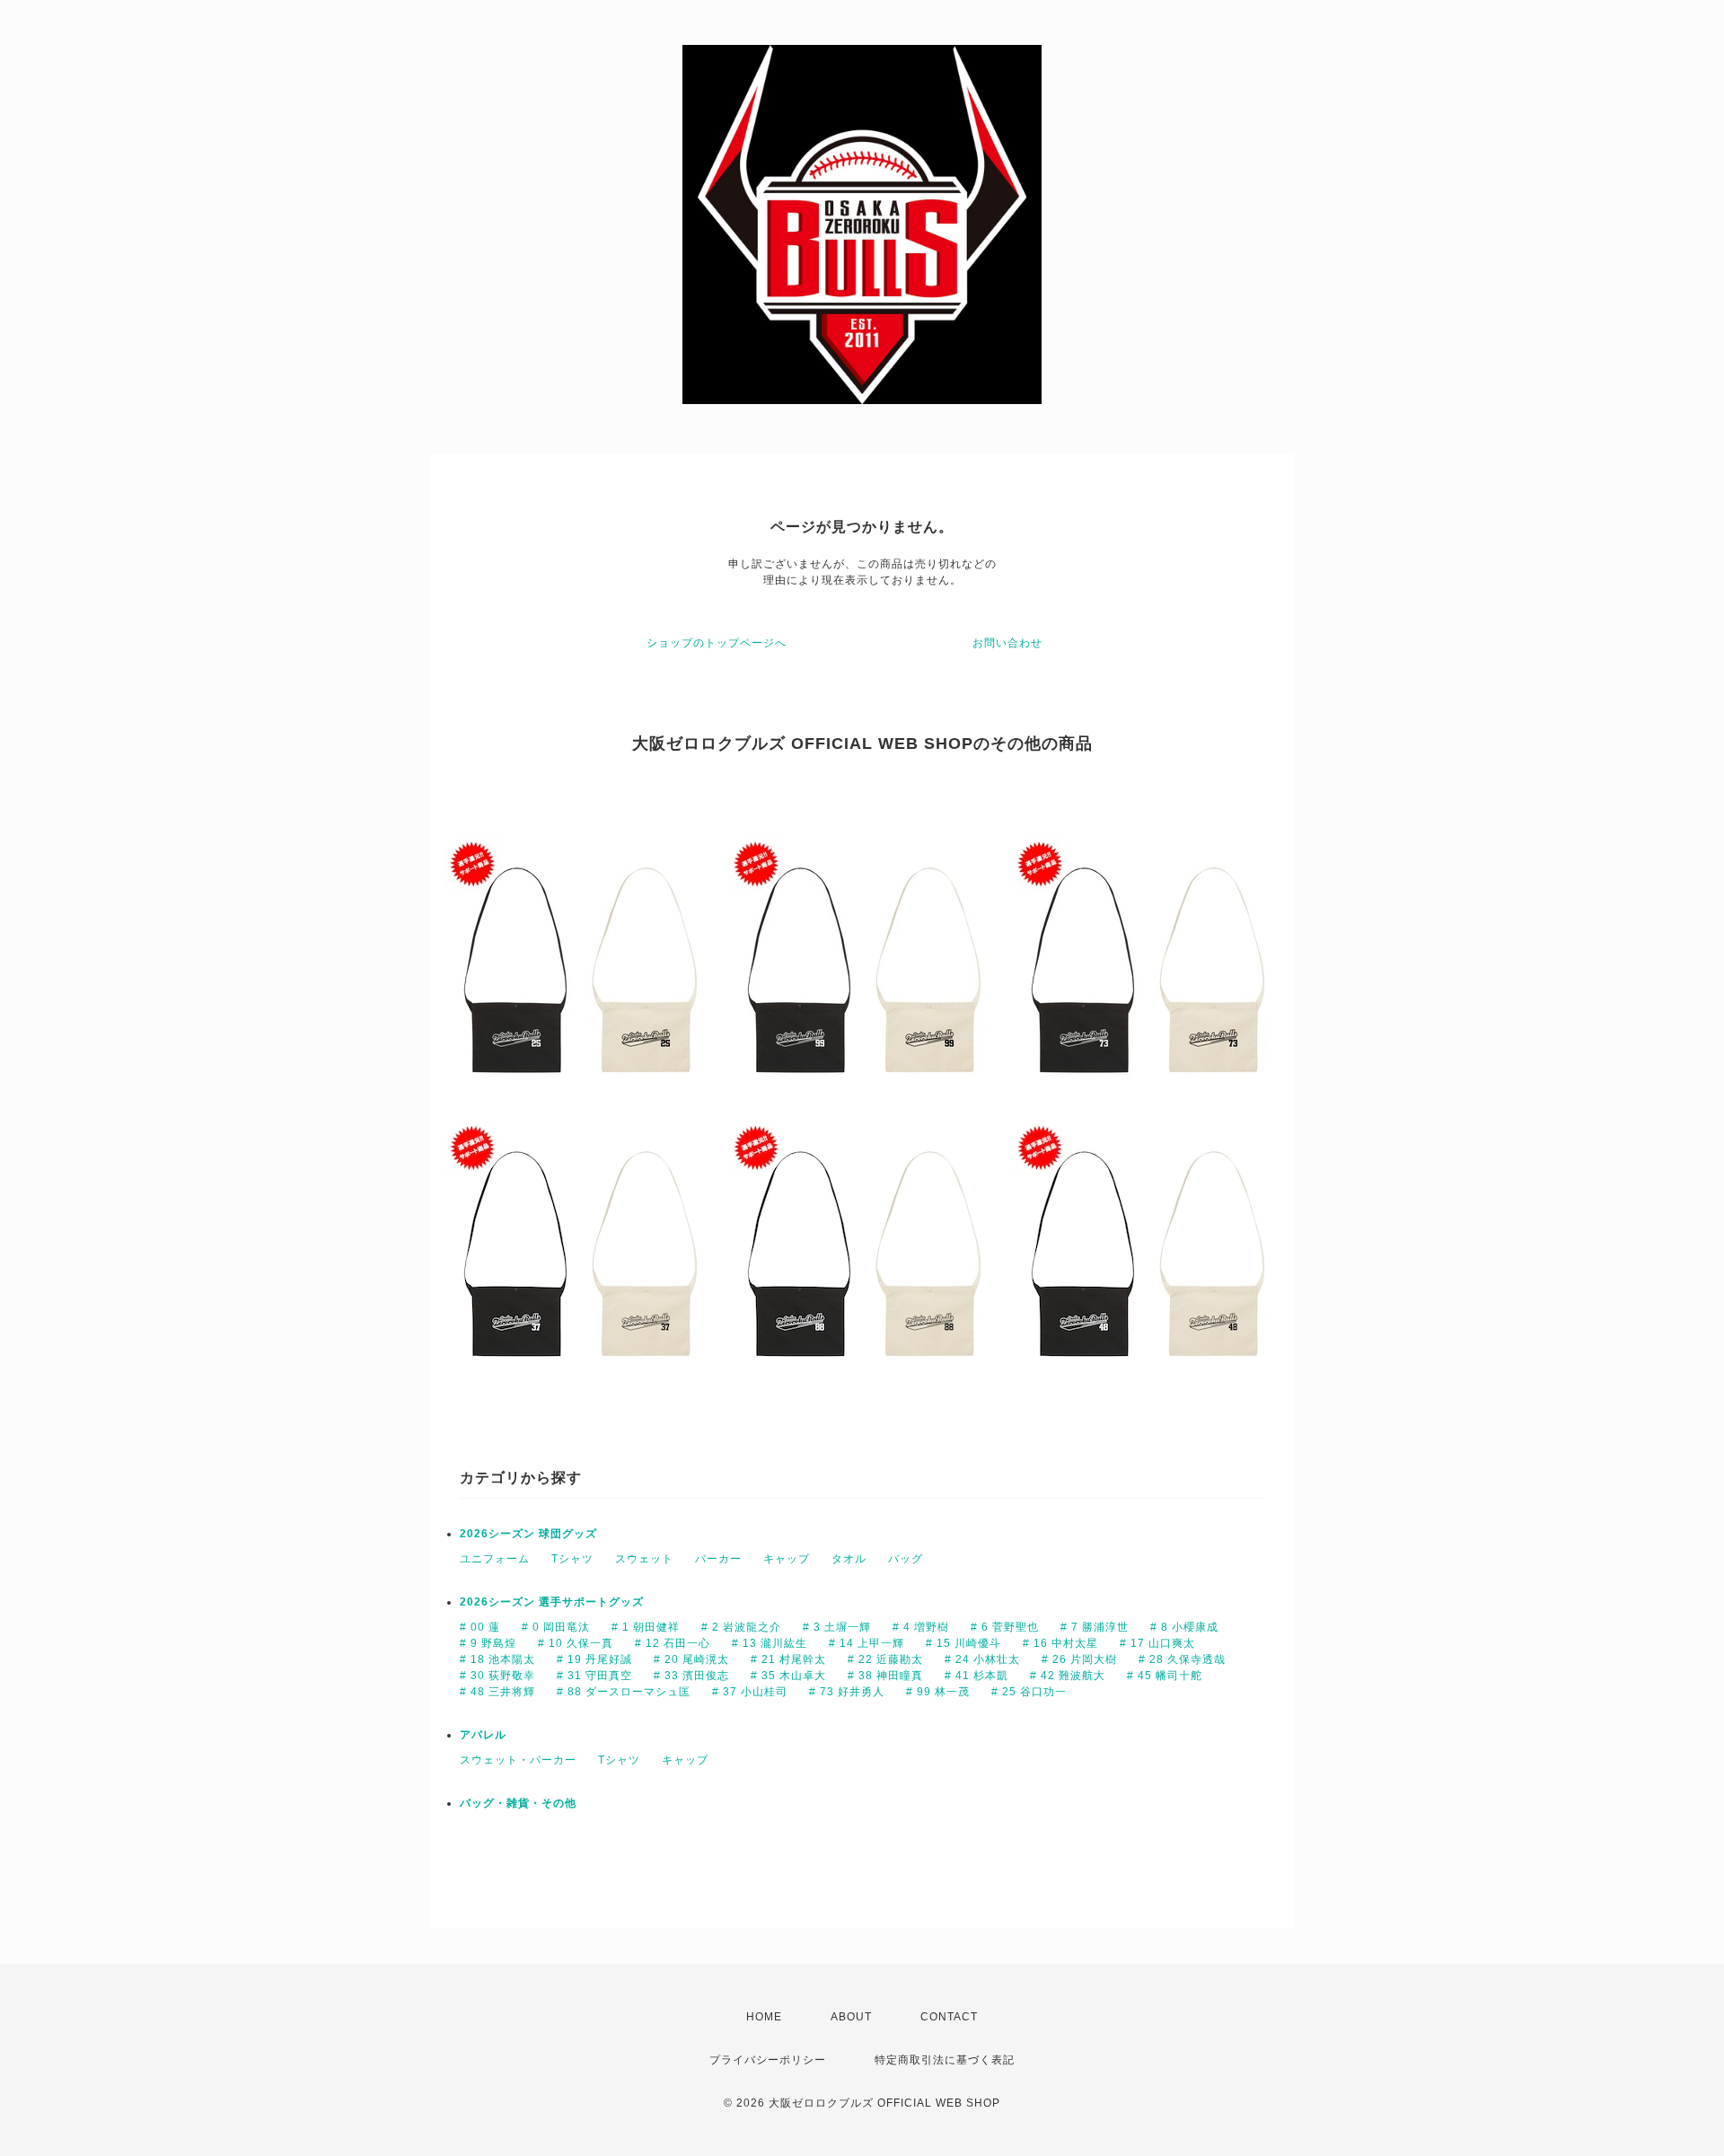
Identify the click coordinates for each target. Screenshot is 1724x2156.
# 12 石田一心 (673, 1643)
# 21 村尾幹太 (788, 1659)
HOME (764, 2017)
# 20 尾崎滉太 (691, 1659)
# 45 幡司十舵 (1165, 1676)
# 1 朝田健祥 (646, 1627)
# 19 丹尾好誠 (594, 1659)
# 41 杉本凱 (976, 1676)
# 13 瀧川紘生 (770, 1643)
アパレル (483, 1735)
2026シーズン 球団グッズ (528, 1534)
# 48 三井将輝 (497, 1692)
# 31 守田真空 (594, 1676)
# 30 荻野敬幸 (497, 1676)
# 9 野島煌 (488, 1643)
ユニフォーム (495, 1559)
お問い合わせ (1007, 643)
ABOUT (851, 2017)
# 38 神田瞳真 (885, 1676)
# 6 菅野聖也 (1005, 1627)
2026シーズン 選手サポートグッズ (552, 1602)
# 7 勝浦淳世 (1095, 1627)
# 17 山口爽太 (1157, 1643)
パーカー (718, 1559)
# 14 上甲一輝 (866, 1643)
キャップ (787, 1559)
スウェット (644, 1559)
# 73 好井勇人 (847, 1692)
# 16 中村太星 (1060, 1643)
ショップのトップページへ (717, 643)
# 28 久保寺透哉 (1182, 1659)
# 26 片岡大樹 (1079, 1659)
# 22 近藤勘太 (885, 1659)
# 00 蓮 (480, 1627)
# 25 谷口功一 (1029, 1692)
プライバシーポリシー (768, 2060)
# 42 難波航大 (1068, 1676)
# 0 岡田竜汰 (556, 1627)
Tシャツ (572, 1559)
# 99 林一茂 (938, 1692)
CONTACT (949, 2017)
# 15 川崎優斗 (963, 1643)
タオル (849, 1559)
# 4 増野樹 (921, 1627)
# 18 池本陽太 (497, 1659)
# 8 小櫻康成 (1184, 1627)
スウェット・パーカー (518, 1760)
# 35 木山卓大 (788, 1676)
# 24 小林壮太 (982, 1659)
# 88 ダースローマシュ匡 (624, 1692)
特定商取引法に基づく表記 (945, 2060)
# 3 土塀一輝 (837, 1627)
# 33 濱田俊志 (691, 1676)
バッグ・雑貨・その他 (518, 1803)
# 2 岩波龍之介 (741, 1627)
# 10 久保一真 (576, 1643)
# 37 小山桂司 (750, 1692)
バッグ (906, 1559)
